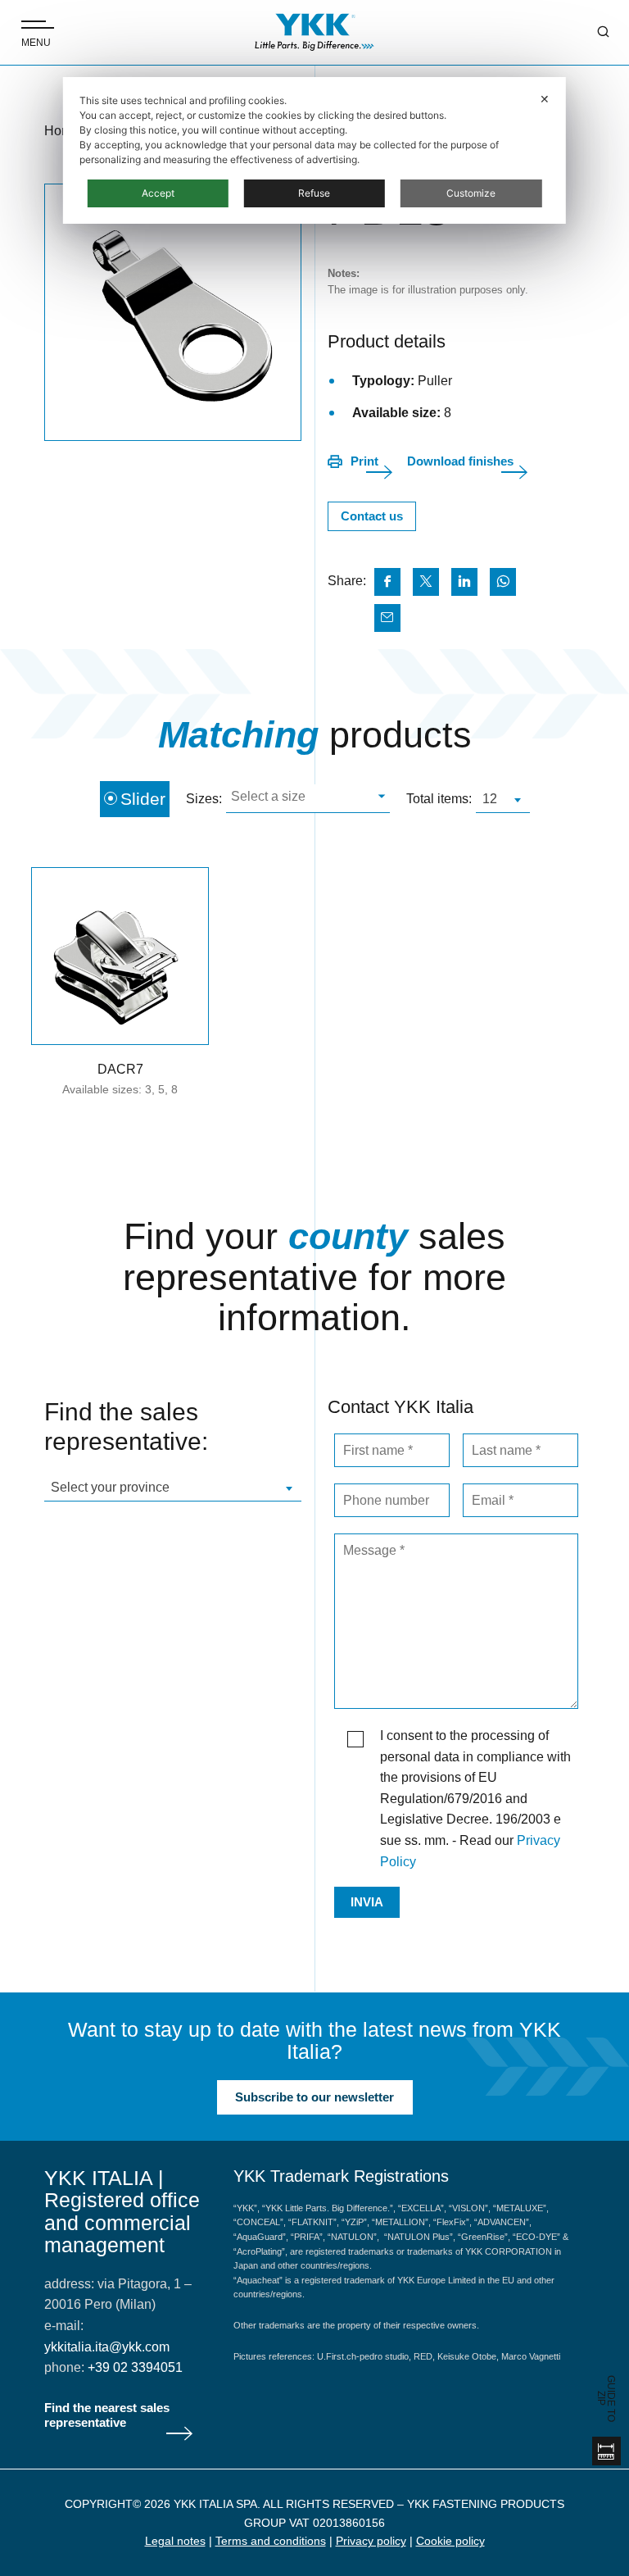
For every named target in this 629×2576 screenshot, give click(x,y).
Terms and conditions (271, 2541)
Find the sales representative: (126, 1427)
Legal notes (175, 2541)
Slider (143, 799)
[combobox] (308, 799)
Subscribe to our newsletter (314, 2097)
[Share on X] (426, 582)
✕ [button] (545, 99)
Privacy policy (371, 2541)
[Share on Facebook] (387, 582)
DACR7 (120, 1069)
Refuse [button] (314, 193)
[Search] (591, 33)
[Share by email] (387, 618)
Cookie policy (450, 2541)
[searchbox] (306, 799)
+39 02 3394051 (135, 2367)
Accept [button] (158, 193)
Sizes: (204, 799)
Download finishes (460, 461)
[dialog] (314, 150)
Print (364, 461)
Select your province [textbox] (110, 1487)
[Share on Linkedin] (464, 582)
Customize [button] (471, 193)
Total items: (439, 799)
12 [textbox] (490, 799)
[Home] (314, 32)
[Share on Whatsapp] (503, 582)
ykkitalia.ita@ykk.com (107, 2347)
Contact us (372, 516)
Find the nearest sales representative (107, 2415)
